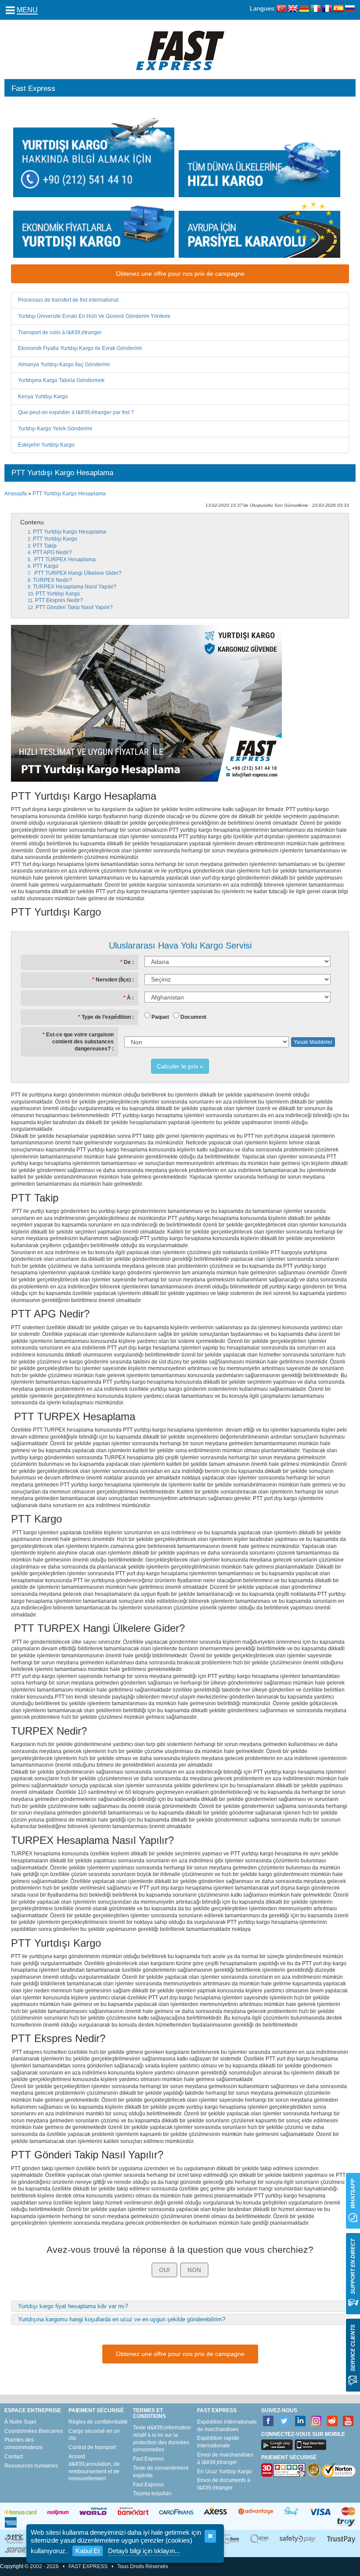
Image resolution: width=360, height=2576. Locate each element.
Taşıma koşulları (152, 2493)
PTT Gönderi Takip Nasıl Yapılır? (74, 607)
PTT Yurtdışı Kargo (55, 539)
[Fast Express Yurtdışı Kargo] (180, 50)
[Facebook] (268, 2421)
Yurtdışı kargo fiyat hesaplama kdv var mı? (73, 2306)
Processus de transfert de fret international (68, 300)
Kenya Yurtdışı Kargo (43, 397)
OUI (164, 2270)
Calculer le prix (177, 1066)
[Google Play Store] (277, 2445)
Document (193, 1017)
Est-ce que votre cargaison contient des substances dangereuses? (80, 1041)
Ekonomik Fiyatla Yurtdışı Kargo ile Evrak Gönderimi (80, 348)
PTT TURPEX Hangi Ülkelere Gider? (77, 573)
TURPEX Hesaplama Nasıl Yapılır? (75, 587)
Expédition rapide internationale (218, 2442)
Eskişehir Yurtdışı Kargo (46, 445)
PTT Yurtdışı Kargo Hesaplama (69, 494)
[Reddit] (333, 2421)
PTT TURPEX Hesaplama (64, 559)
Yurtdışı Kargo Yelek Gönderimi (55, 429)
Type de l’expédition (106, 1017)
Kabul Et (88, 2551)
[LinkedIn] (301, 2421)
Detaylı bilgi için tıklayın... (144, 2551)
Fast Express (148, 2459)
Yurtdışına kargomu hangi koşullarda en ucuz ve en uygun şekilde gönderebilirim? (122, 2319)
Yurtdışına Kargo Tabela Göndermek (61, 380)
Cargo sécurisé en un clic (94, 2435)
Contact (14, 2457)
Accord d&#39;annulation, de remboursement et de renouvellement (94, 2468)
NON (194, 2270)
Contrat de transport (92, 2447)
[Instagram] (316, 2421)
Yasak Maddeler (313, 1042)
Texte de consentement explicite (161, 2472)
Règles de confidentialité (98, 2422)
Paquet (160, 1017)
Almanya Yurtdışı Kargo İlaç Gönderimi (64, 364)
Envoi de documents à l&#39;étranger (224, 2484)
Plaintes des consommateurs (23, 2444)
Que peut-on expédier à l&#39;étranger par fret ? (76, 412)
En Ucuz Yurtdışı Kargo (225, 2471)
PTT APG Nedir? (52, 552)
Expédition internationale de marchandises (227, 2426)
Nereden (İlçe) (113, 980)
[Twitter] (284, 2421)
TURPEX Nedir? (52, 580)
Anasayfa (16, 494)
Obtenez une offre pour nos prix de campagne (180, 274)
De (127, 962)
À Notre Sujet (20, 2422)
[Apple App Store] (310, 2445)
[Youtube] (348, 2421)
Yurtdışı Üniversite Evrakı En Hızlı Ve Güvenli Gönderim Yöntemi (94, 316)
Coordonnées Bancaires (34, 2431)
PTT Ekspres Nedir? (59, 600)
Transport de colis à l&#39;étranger (60, 332)
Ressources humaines (31, 2466)
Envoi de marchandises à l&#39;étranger (225, 2459)
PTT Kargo (46, 566)
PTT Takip (45, 546)
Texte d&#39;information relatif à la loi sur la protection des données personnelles (162, 2439)
